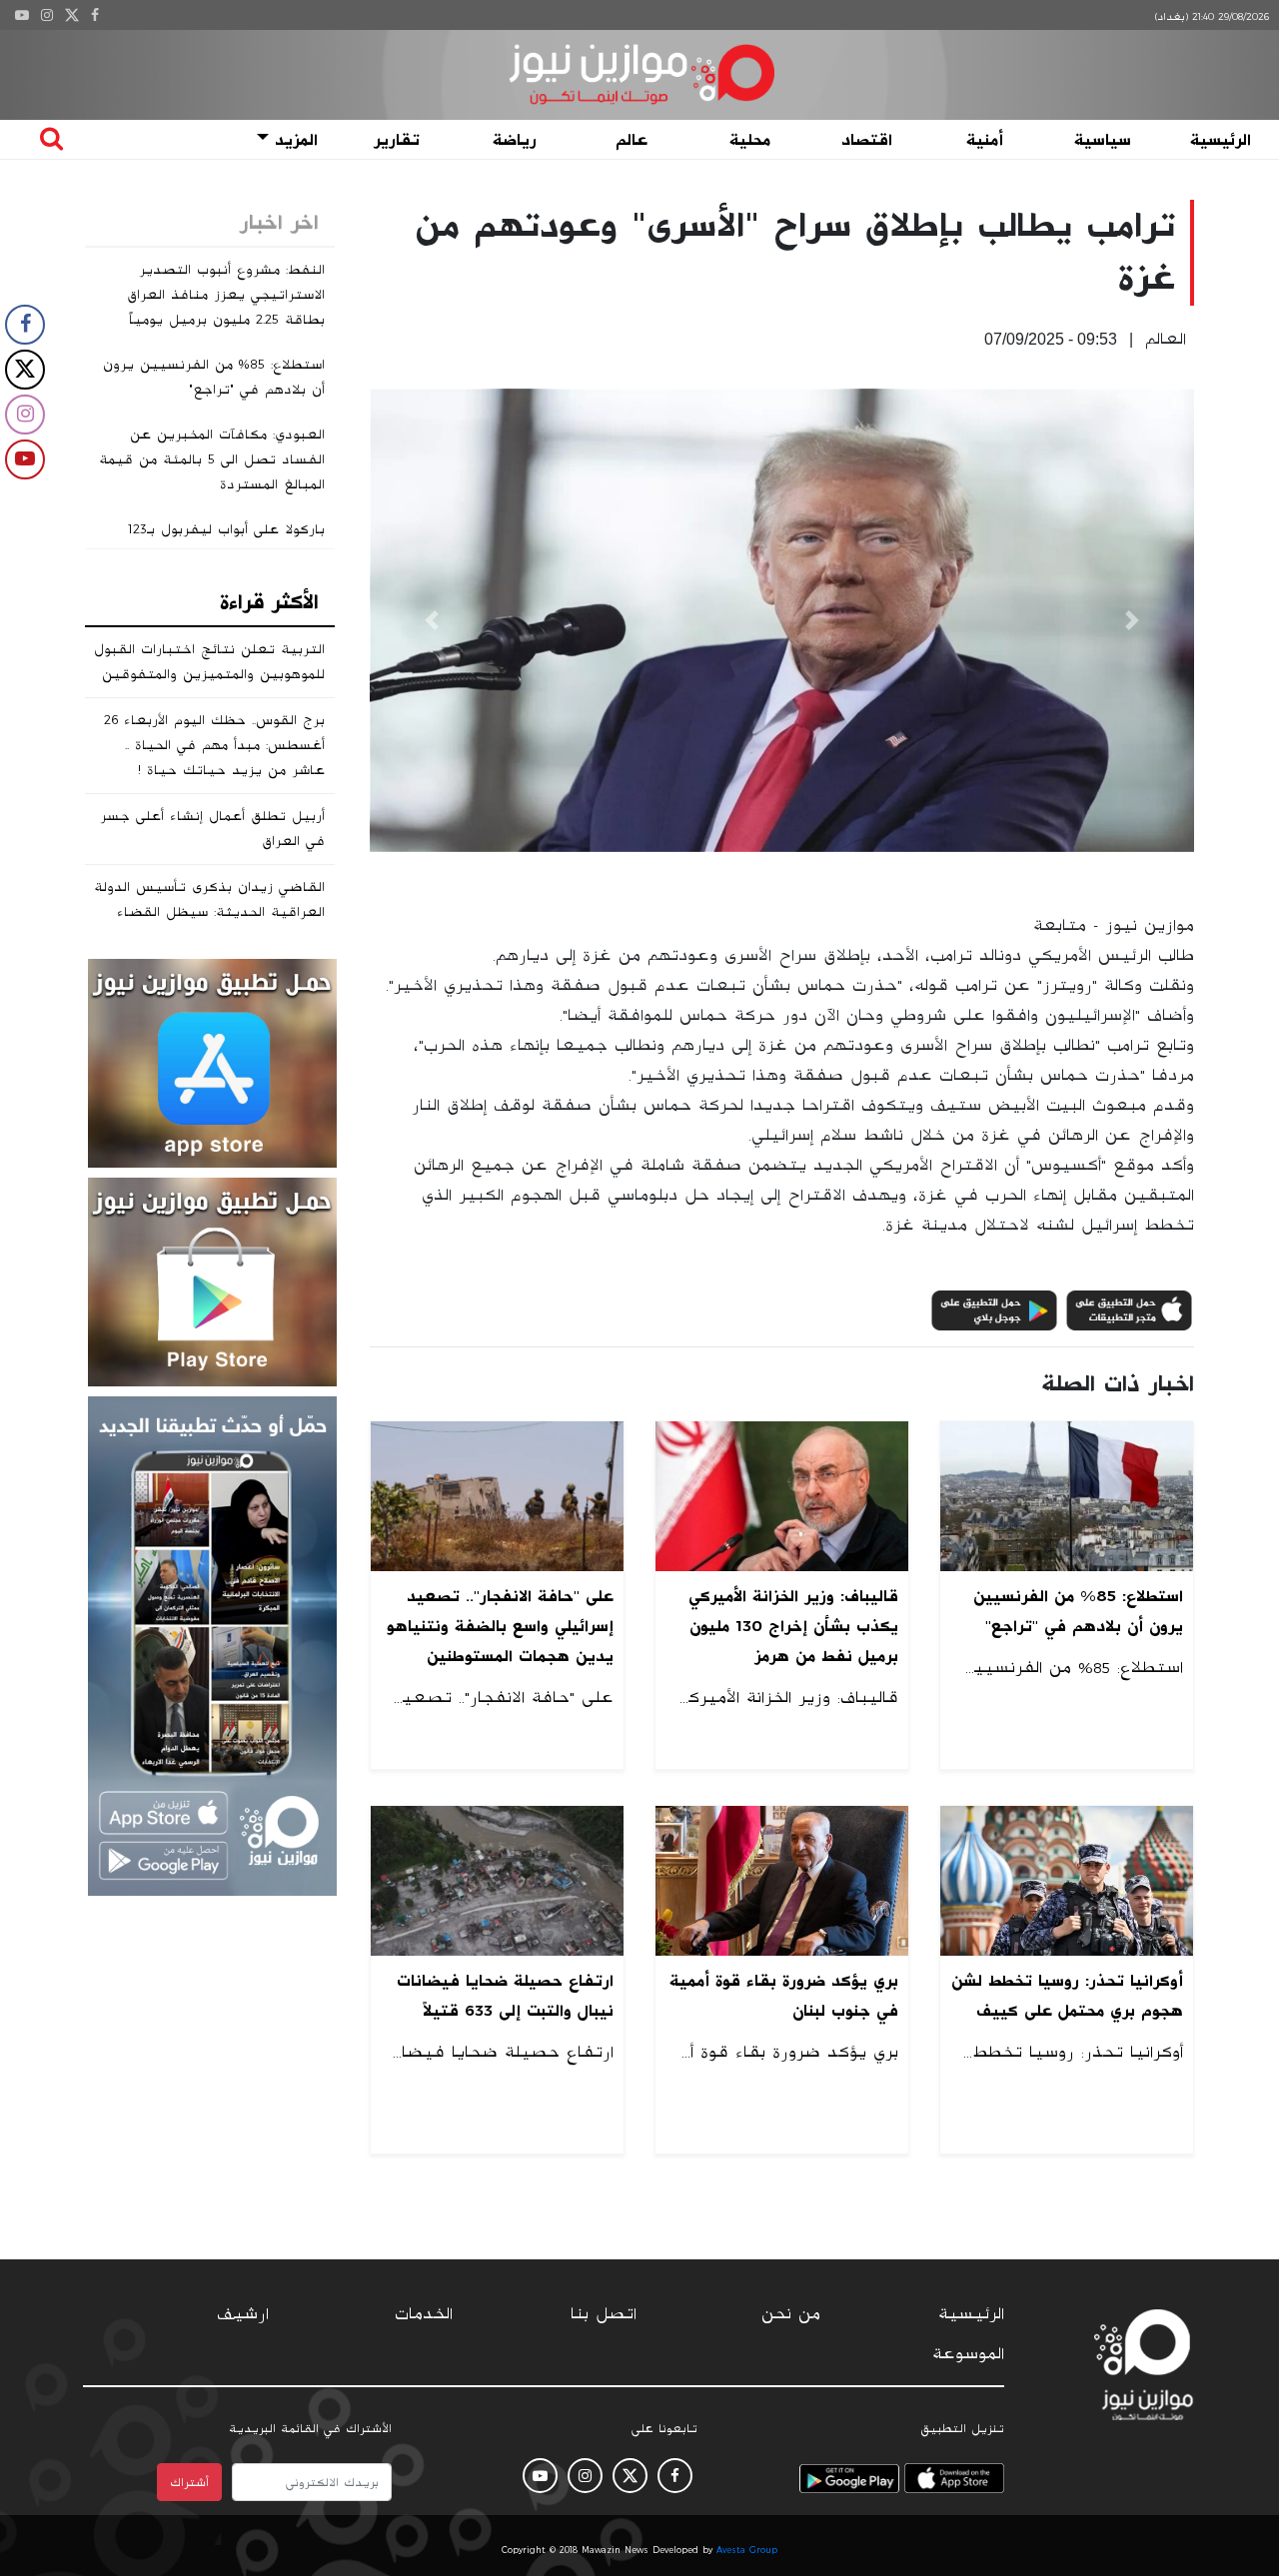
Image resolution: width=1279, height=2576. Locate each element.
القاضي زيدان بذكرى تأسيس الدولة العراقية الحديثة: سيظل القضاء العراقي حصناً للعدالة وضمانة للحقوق (209, 924)
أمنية (985, 140)
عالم (632, 140)
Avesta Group (747, 2550)
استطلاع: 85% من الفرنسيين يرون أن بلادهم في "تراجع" (214, 377)
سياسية (1103, 140)
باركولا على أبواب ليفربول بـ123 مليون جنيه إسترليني (226, 542)
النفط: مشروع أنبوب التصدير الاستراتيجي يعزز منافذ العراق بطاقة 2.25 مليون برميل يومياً (226, 295)
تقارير (397, 140)
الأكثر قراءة (269, 602)
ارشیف (243, 2314)
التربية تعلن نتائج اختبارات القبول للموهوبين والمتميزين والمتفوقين (209, 662)
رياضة (515, 140)
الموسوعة (968, 2354)
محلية (750, 140)
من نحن (791, 2314)
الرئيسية (1221, 140)
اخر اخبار (279, 223)
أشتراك (189, 2482)
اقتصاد (867, 140)
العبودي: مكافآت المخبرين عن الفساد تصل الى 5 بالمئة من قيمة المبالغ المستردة (212, 459)
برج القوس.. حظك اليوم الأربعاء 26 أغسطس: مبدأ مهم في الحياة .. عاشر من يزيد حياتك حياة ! (214, 745)
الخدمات (424, 2314)
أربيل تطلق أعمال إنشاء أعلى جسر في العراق (212, 829)
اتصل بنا (604, 2314)
